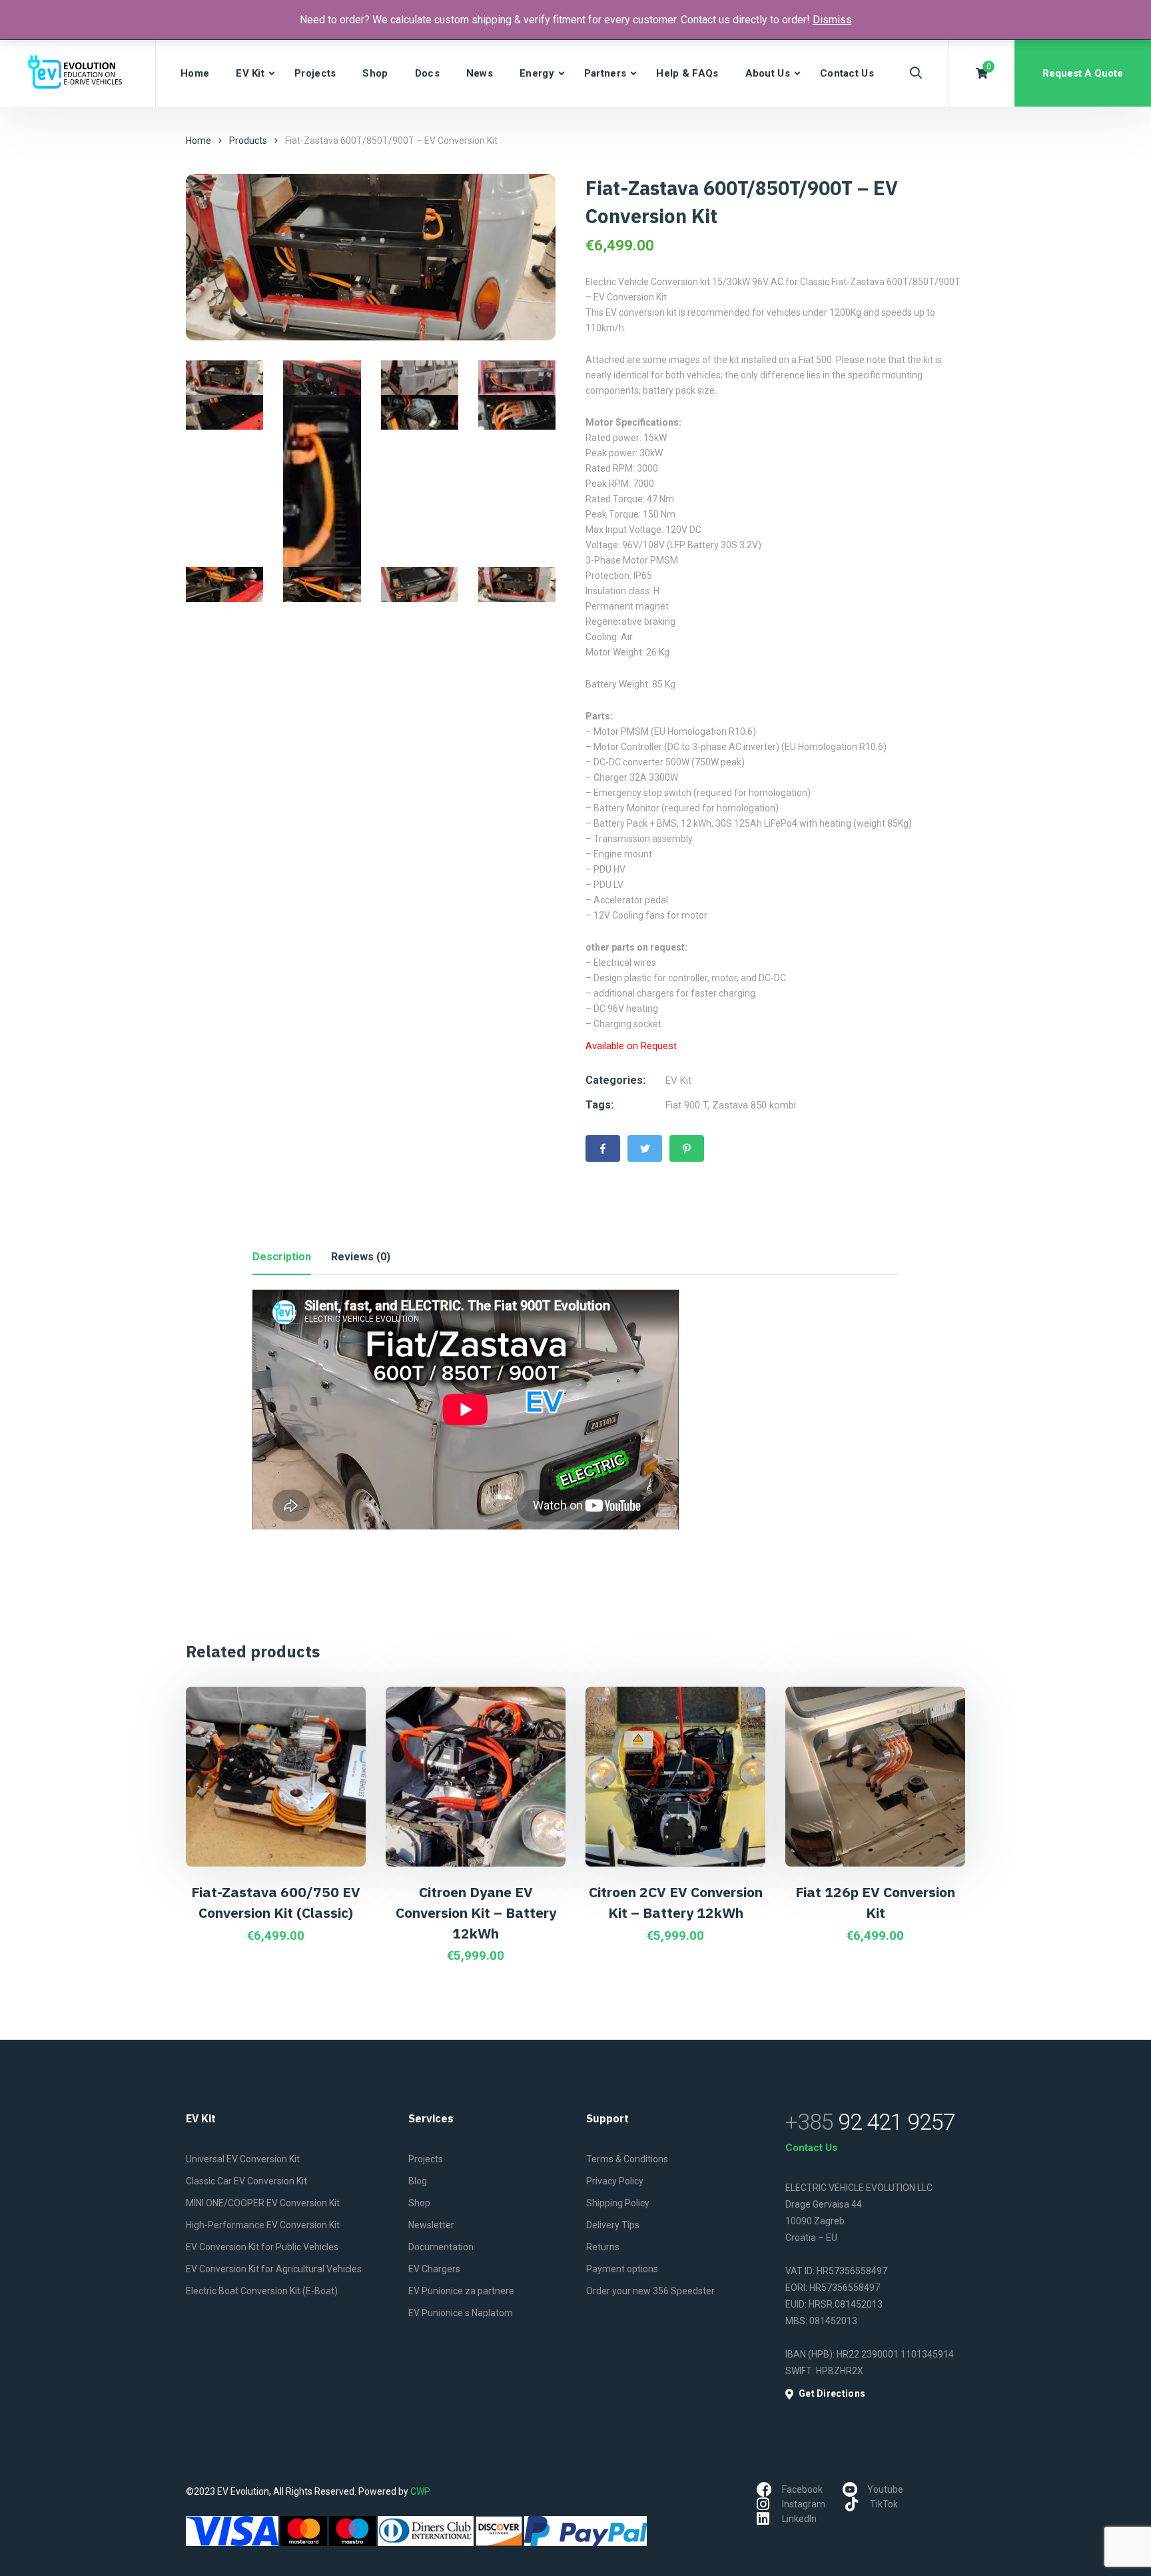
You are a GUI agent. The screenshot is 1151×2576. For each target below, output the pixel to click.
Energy (537, 73)
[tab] (282, 1257)
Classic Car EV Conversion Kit (246, 2181)
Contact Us (847, 73)
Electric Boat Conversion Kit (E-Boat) (262, 2291)
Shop (375, 73)
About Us (768, 73)
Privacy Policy (615, 2181)
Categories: (615, 1080)
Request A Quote (1083, 73)
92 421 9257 (870, 2122)
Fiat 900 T (686, 1105)
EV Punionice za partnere (461, 2291)
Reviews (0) (361, 1257)
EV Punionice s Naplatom (461, 2313)
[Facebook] (603, 1148)
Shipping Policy (618, 2203)
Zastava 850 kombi (754, 1105)
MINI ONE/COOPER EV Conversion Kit (263, 2203)
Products (248, 141)
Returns (603, 2247)
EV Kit (250, 73)
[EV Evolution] (78, 73)
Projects (315, 73)
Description (282, 1257)
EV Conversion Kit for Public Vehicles (262, 2247)
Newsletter (431, 2225)
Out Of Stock (234, 1708)
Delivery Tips (613, 2225)
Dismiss (832, 20)
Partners (605, 73)
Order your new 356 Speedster (650, 2291)
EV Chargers (434, 2269)
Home (195, 73)
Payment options (622, 2269)
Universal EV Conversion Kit (243, 2159)
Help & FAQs (687, 73)
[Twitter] (645, 1148)
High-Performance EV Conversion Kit (263, 2225)
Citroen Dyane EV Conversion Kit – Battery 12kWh (476, 1912)
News (480, 73)
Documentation (441, 2247)
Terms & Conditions (627, 2159)
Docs (427, 73)
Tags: (599, 1105)
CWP (420, 2491)
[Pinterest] (687, 1148)
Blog (418, 2181)
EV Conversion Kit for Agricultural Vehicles (274, 2269)
